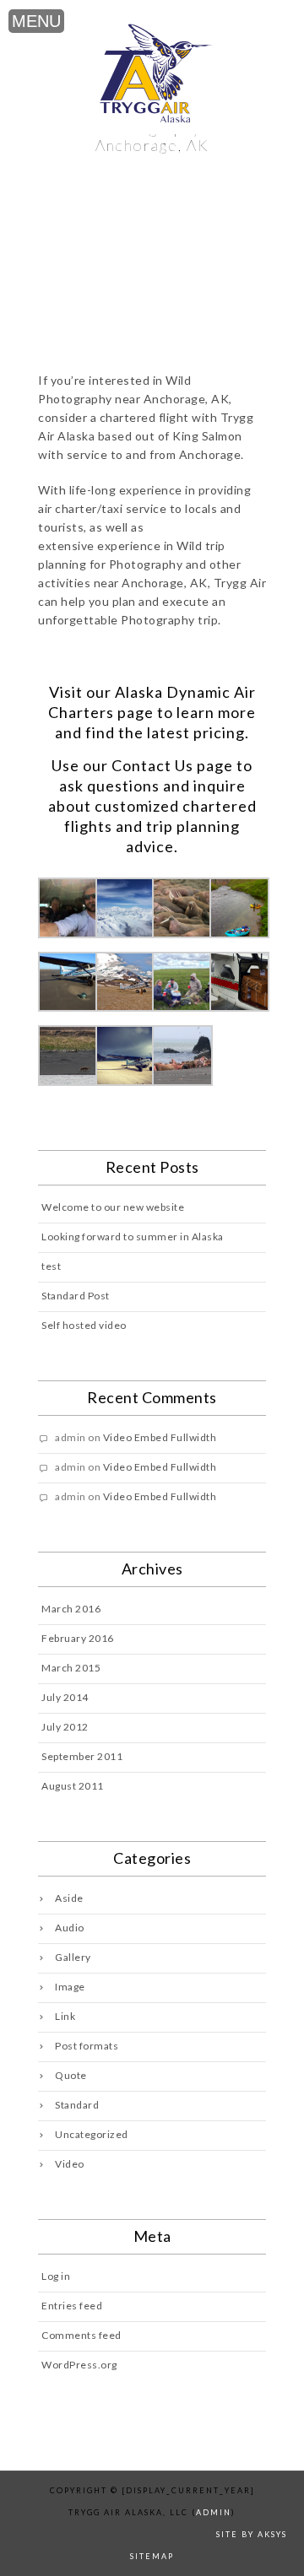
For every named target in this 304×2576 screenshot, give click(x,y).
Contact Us (152, 765)
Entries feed (72, 2306)
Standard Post (76, 1296)
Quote (71, 2075)
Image (70, 1987)
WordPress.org (79, 2365)
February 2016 (78, 1638)
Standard (77, 2105)
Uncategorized (92, 2134)
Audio (70, 1928)
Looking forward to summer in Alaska (133, 1237)
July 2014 (65, 1697)
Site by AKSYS (252, 2534)
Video (70, 2164)
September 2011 (82, 1756)
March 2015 (71, 1668)
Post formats (87, 2046)
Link (65, 2016)
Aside (69, 1898)
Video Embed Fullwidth (160, 1437)
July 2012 (65, 1727)
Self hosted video (84, 1325)
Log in (56, 2276)
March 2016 (71, 1609)
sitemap (152, 2556)
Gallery (73, 1957)
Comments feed (81, 2335)
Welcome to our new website (113, 1207)
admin (214, 2512)
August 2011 (73, 1786)
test (51, 1266)
